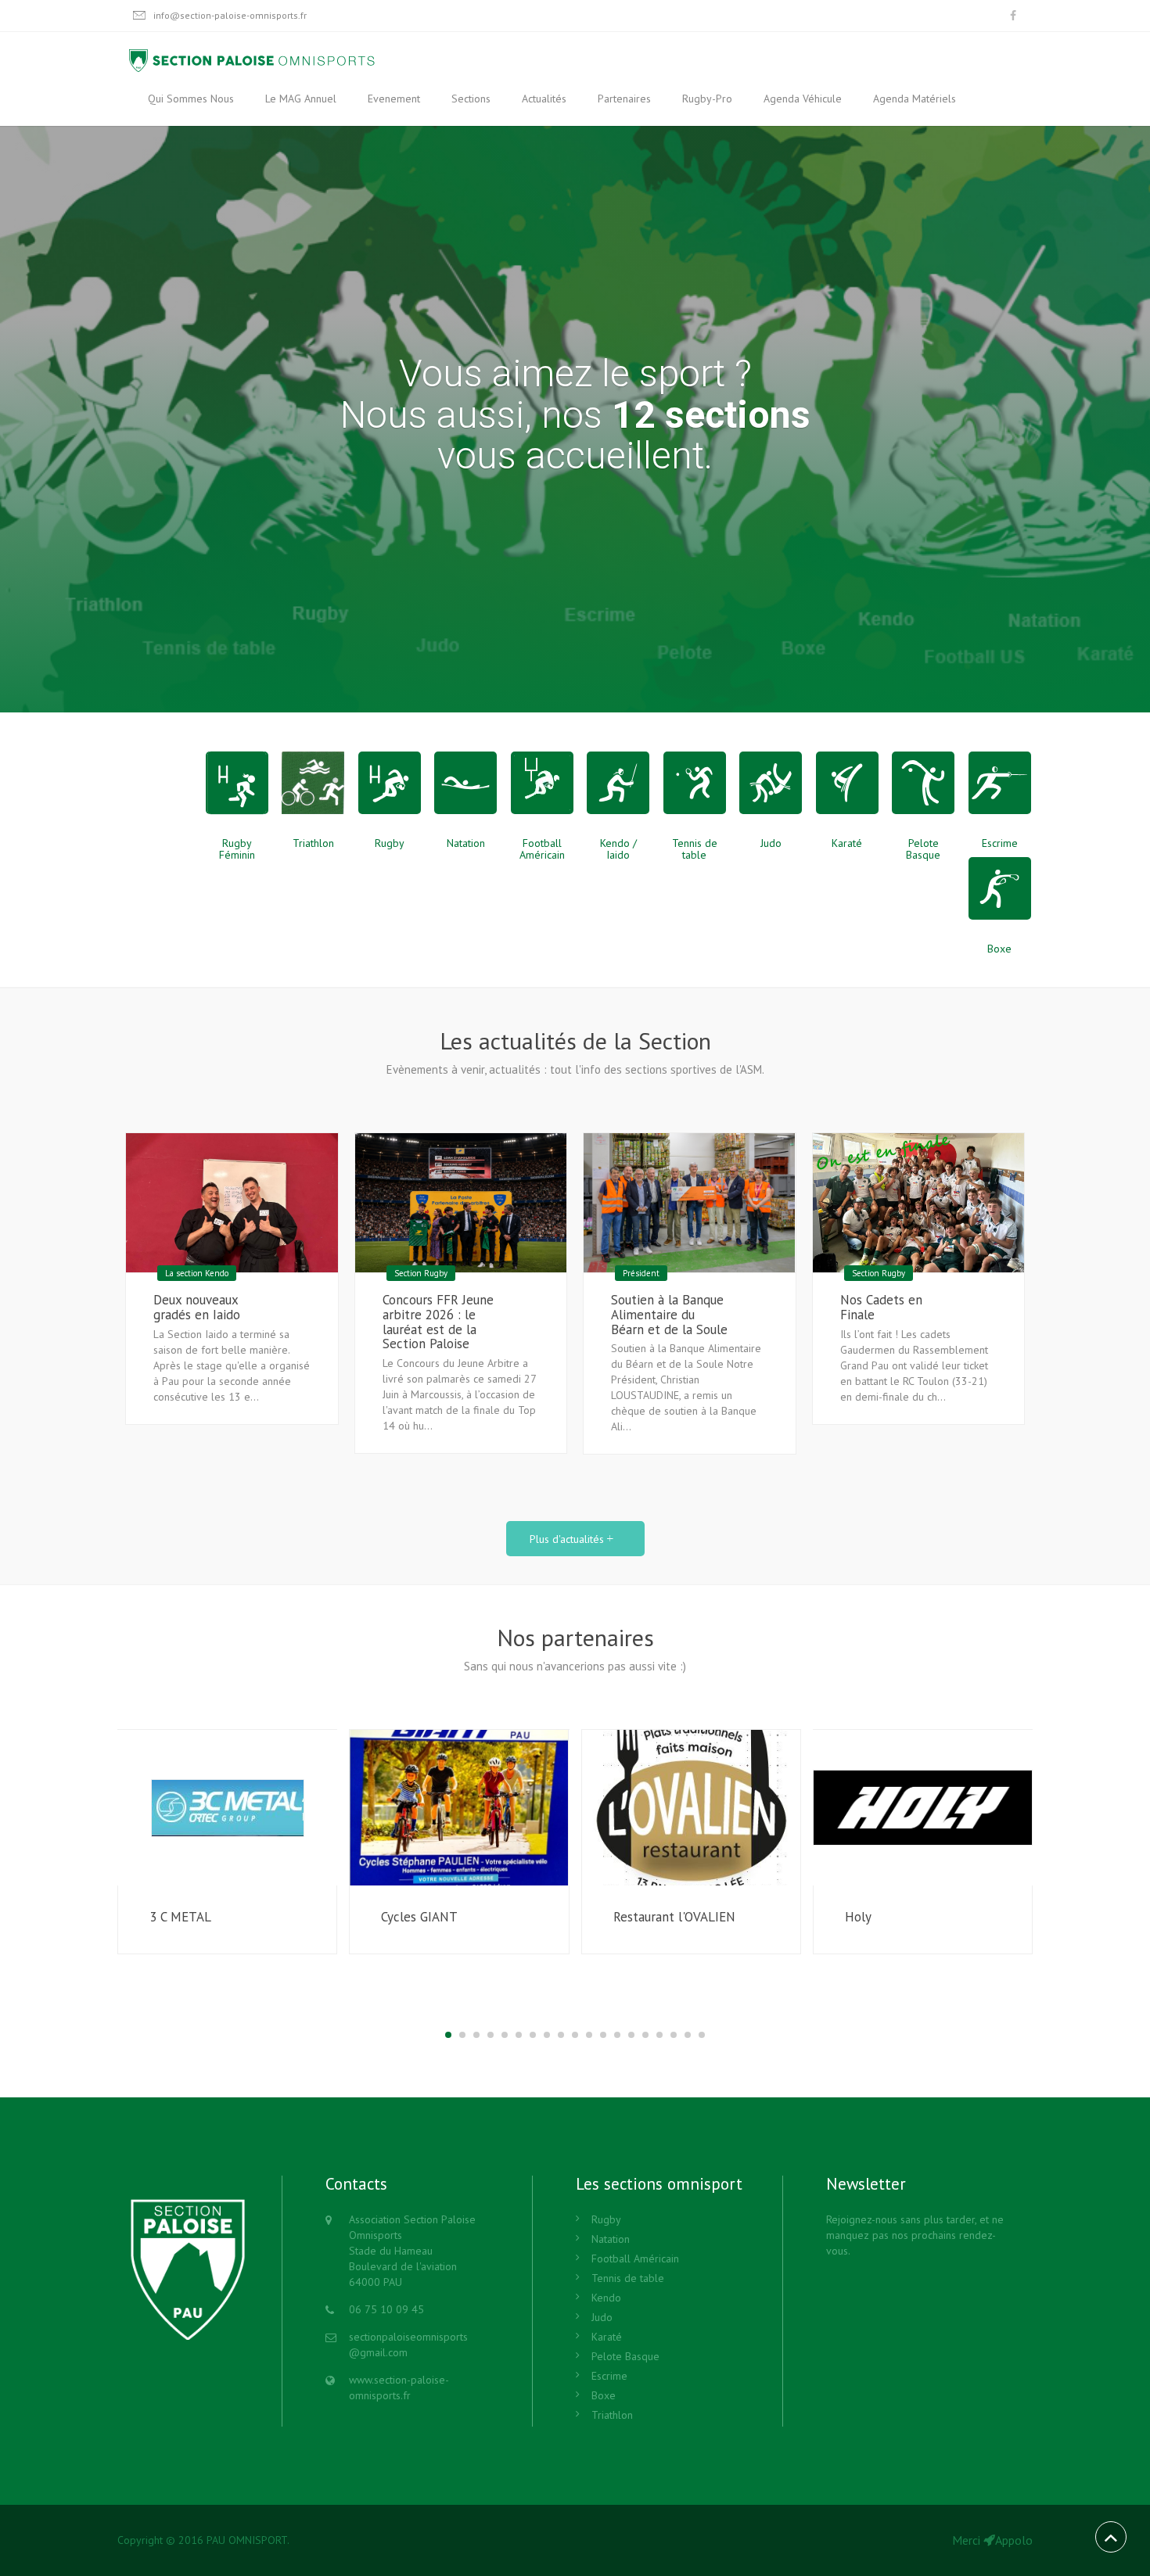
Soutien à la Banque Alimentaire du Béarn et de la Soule (669, 1315)
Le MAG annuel (301, 99)
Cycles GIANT (419, 1917)
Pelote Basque (625, 2356)
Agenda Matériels (915, 99)
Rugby (606, 2219)
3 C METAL (180, 1917)
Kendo (606, 2298)
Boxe (604, 2395)
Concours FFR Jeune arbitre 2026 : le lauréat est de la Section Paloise (438, 1322)
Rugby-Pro (707, 99)
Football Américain (635, 2258)
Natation (611, 2239)
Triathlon (612, 2415)
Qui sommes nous (191, 99)
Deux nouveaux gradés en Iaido (197, 1307)
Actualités (544, 99)
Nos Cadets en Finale (881, 1307)
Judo (602, 2317)
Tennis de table (628, 2278)
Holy (858, 1917)
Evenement (394, 99)
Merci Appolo (992, 2540)
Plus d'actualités (568, 1539)
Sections (471, 99)
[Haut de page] (1111, 2537)
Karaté (607, 2337)
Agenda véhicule (803, 99)
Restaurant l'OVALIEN (674, 1917)
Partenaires (624, 99)
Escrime (609, 2376)
